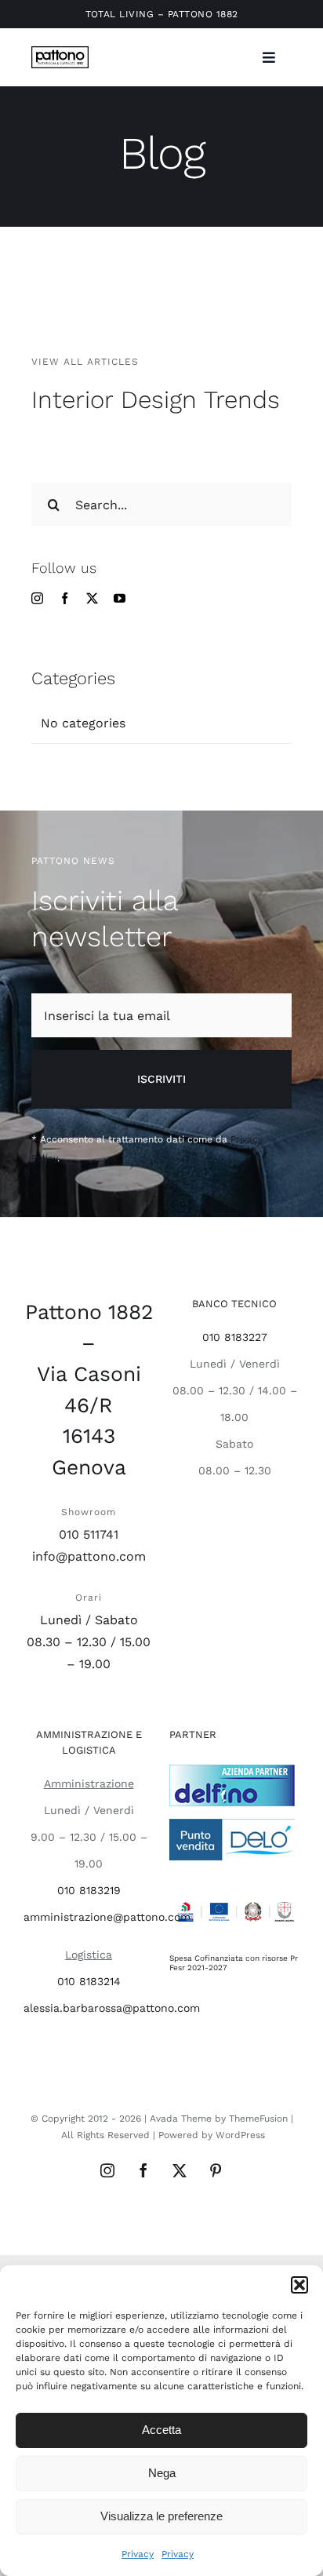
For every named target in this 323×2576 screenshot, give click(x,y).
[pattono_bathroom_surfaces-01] (60, 52)
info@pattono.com (89, 1556)
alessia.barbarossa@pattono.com (112, 2008)
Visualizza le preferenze (161, 2516)
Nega (162, 2473)
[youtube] (120, 598)
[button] (299, 2285)
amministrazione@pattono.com (107, 1917)
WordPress (240, 2135)
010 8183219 (89, 1890)
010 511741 (89, 1534)
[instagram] (37, 598)
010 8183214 (89, 1981)
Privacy (138, 2554)
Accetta (161, 2430)
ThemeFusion (258, 2119)
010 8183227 (235, 1337)
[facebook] (65, 598)
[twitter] (92, 598)
